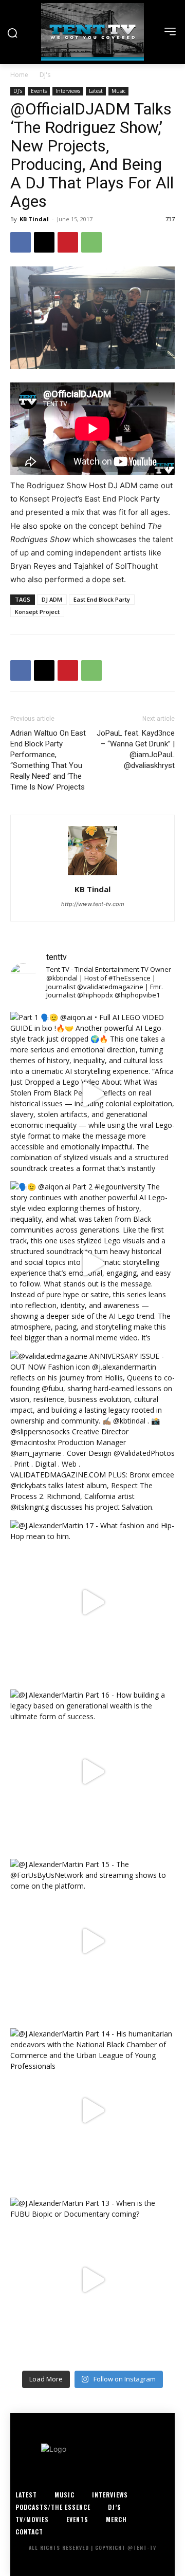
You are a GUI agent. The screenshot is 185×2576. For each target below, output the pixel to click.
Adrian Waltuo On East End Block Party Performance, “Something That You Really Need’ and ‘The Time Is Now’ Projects (48, 760)
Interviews (68, 91)
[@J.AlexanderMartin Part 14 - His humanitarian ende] (92, 2110)
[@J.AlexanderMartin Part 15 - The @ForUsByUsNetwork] (92, 1941)
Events (39, 91)
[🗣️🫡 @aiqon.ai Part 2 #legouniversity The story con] (92, 1263)
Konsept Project (37, 612)
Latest (96, 91)
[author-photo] (92, 875)
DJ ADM (52, 599)
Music (118, 91)
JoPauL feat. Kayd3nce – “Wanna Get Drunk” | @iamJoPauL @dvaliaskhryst (136, 749)
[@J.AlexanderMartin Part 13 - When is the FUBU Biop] (92, 2280)
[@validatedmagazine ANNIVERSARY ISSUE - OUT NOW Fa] (92, 1433)
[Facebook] (21, 242)
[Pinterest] (68, 242)
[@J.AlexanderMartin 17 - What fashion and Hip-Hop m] (92, 1602)
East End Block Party (102, 599)
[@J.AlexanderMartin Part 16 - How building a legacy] (92, 1772)
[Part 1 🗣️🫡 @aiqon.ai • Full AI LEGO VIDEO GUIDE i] (92, 1094)
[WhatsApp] (91, 242)
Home (19, 75)
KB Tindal (34, 219)
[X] (44, 242)
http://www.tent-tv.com (93, 904)
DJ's (45, 75)
